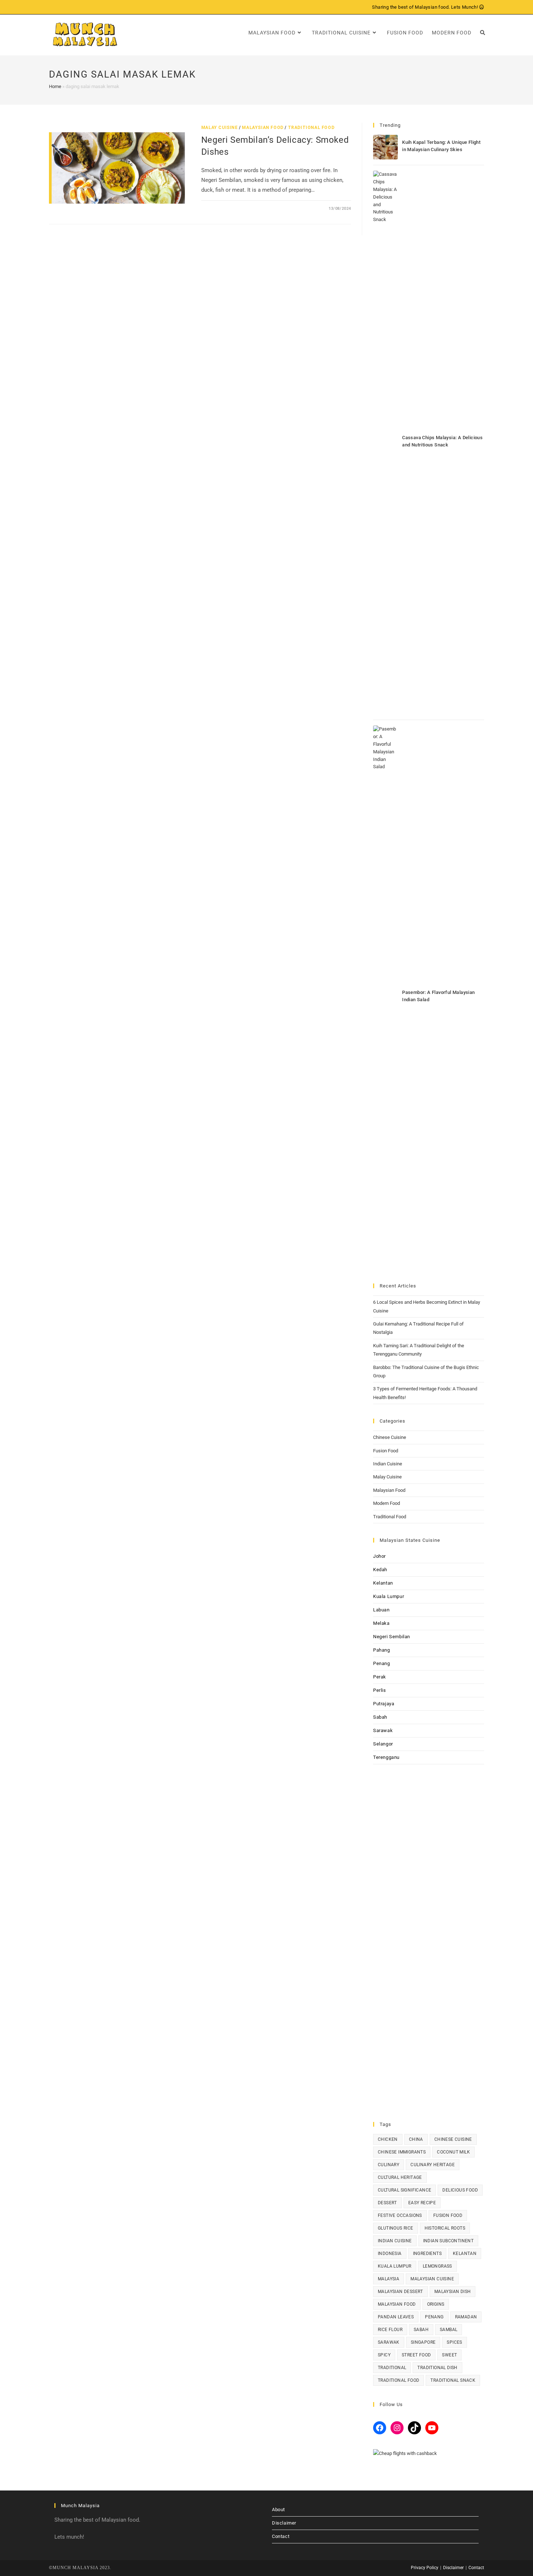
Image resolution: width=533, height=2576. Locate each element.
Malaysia (389, 2279)
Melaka (381, 1623)
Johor (379, 1556)
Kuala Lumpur (389, 1596)
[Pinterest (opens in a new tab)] (59, 7)
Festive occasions (400, 2215)
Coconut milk (453, 2152)
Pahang (382, 1650)
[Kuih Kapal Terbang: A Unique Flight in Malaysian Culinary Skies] (385, 147)
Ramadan (466, 2317)
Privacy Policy (425, 2568)
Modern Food (387, 1503)
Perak (380, 1677)
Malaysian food (397, 2304)
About (278, 2510)
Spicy (384, 2355)
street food (416, 2355)
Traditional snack (453, 2380)
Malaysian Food (263, 128)
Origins (436, 2304)
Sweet (449, 2355)
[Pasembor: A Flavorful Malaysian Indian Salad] (385, 997)
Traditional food (398, 2380)
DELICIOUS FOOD (460, 2190)
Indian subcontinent (449, 2241)
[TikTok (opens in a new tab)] (84, 7)
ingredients (427, 2254)
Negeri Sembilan (392, 1637)
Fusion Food (386, 1451)
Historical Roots (445, 2228)
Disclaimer (284, 2523)
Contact (281, 2536)
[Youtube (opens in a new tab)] (76, 7)
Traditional (392, 2368)
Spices (454, 2342)
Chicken (388, 2139)
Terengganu (386, 1757)
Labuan (381, 1610)
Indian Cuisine (388, 1464)
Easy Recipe (422, 2203)
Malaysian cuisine (432, 2279)
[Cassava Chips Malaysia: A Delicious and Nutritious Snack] (385, 442)
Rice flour (390, 2330)
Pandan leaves (396, 2317)
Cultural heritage (400, 2177)
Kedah (380, 1570)
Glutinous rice (396, 2228)
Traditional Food (311, 128)
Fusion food (448, 2215)
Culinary (389, 2165)
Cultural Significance (404, 2190)
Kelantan (383, 1583)
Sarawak (383, 1730)
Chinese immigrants (402, 2152)
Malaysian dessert (400, 2292)
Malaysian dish (453, 2292)
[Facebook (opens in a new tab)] (52, 7)
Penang (382, 1663)
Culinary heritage (433, 2165)
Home (55, 86)
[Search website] (483, 33)
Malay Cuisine (220, 128)
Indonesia (390, 2254)
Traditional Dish (437, 2368)
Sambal (449, 2330)
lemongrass (437, 2266)
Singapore (423, 2342)
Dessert (387, 2203)
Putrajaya (384, 1704)
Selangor (383, 1744)
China (416, 2139)
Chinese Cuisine (390, 1437)
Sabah (380, 1717)
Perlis (380, 1690)
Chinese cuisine (453, 2139)
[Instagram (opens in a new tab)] (68, 7)
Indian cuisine (395, 2241)
